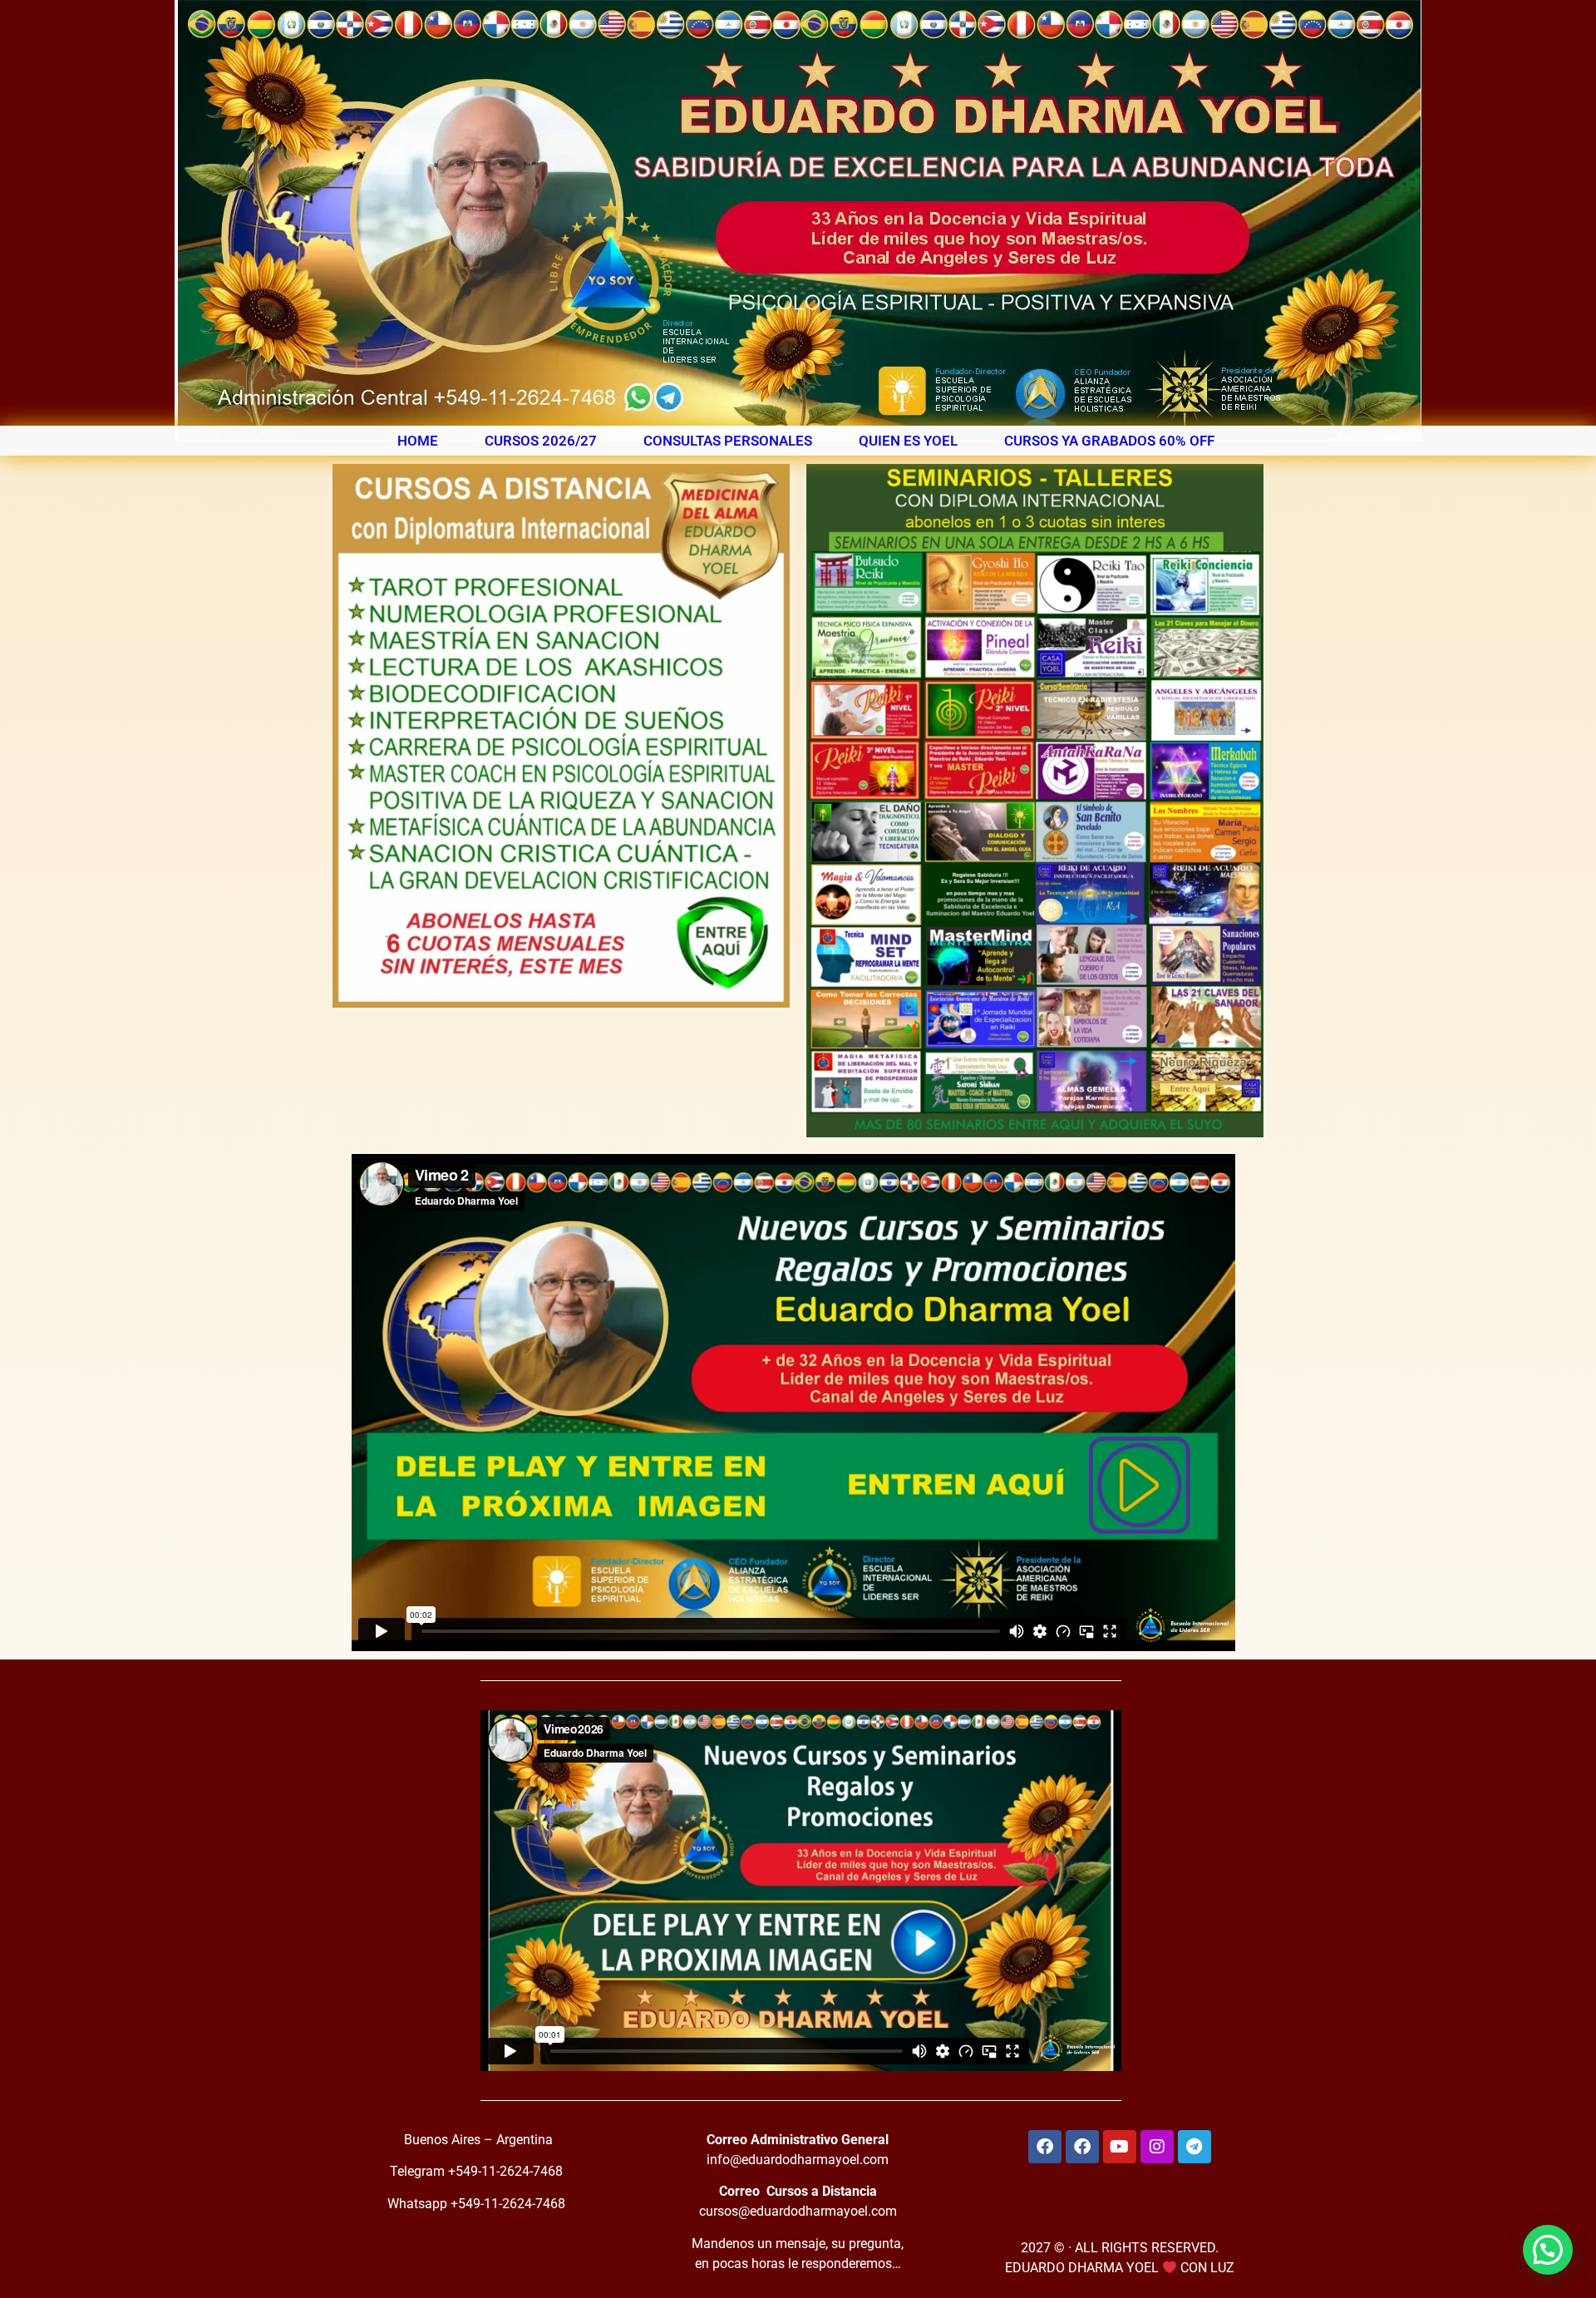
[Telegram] (1195, 2147)
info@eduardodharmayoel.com (798, 2160)
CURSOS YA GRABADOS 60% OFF (1109, 441)
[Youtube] (1120, 2147)
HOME (418, 441)
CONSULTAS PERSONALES (728, 441)
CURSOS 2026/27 (541, 441)
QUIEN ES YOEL (908, 441)
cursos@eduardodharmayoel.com (798, 2211)
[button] (1548, 2250)
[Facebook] (1045, 2147)
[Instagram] (1157, 2147)
